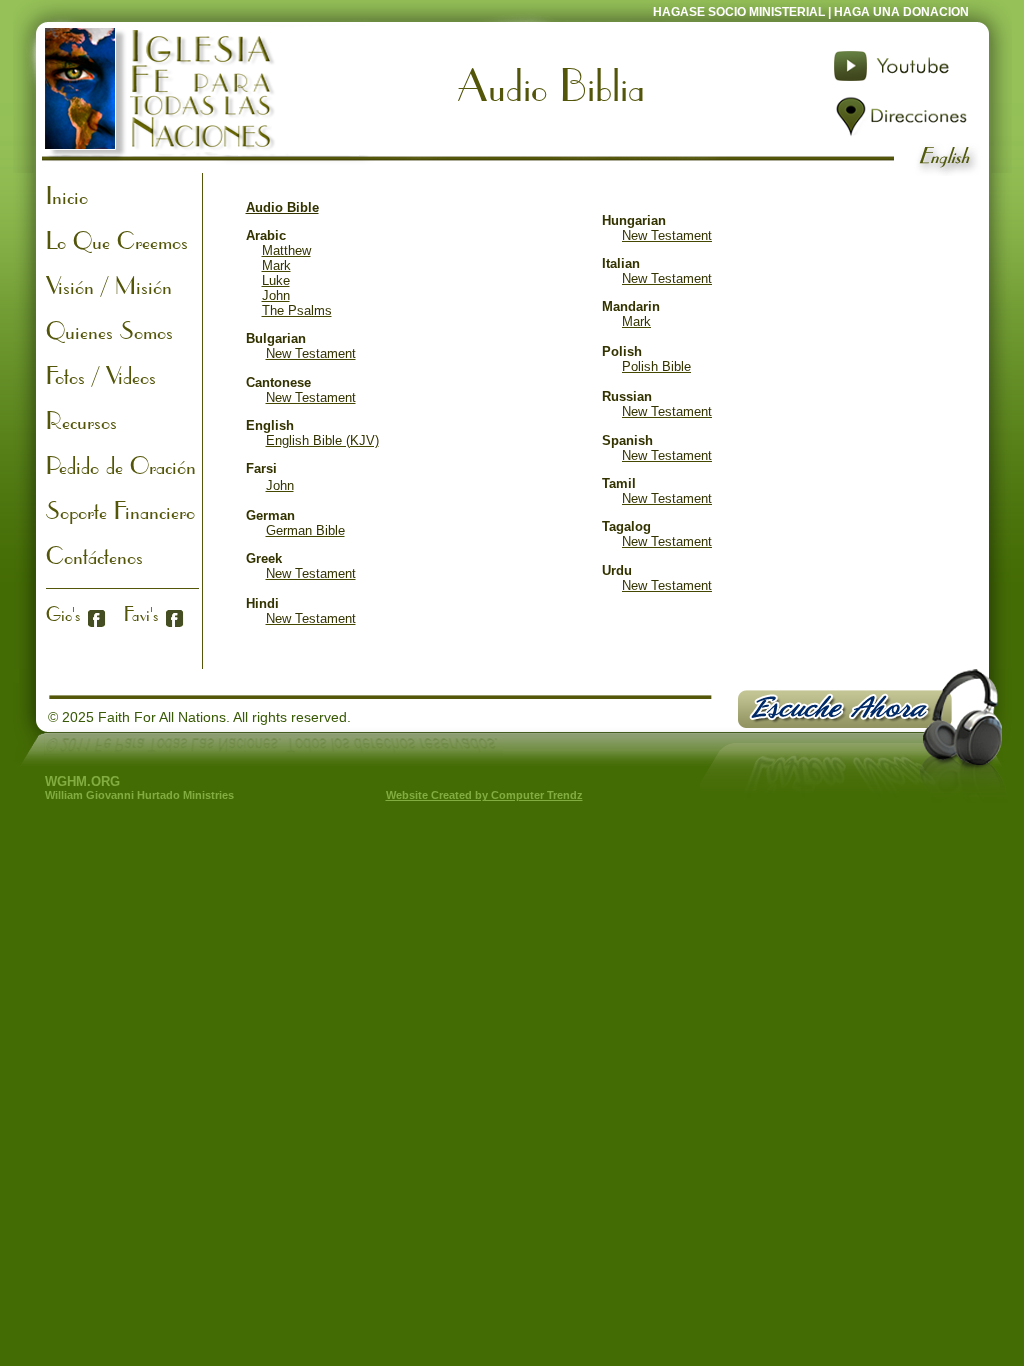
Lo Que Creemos (117, 240)
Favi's (141, 614)
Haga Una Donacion (901, 12)
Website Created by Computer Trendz (484, 795)
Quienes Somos (109, 330)
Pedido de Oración (121, 465)
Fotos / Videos (101, 375)
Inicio (67, 195)
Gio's (63, 614)
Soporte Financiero (120, 510)
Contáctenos (94, 555)
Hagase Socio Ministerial (740, 12)
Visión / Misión (109, 285)
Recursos (81, 420)
